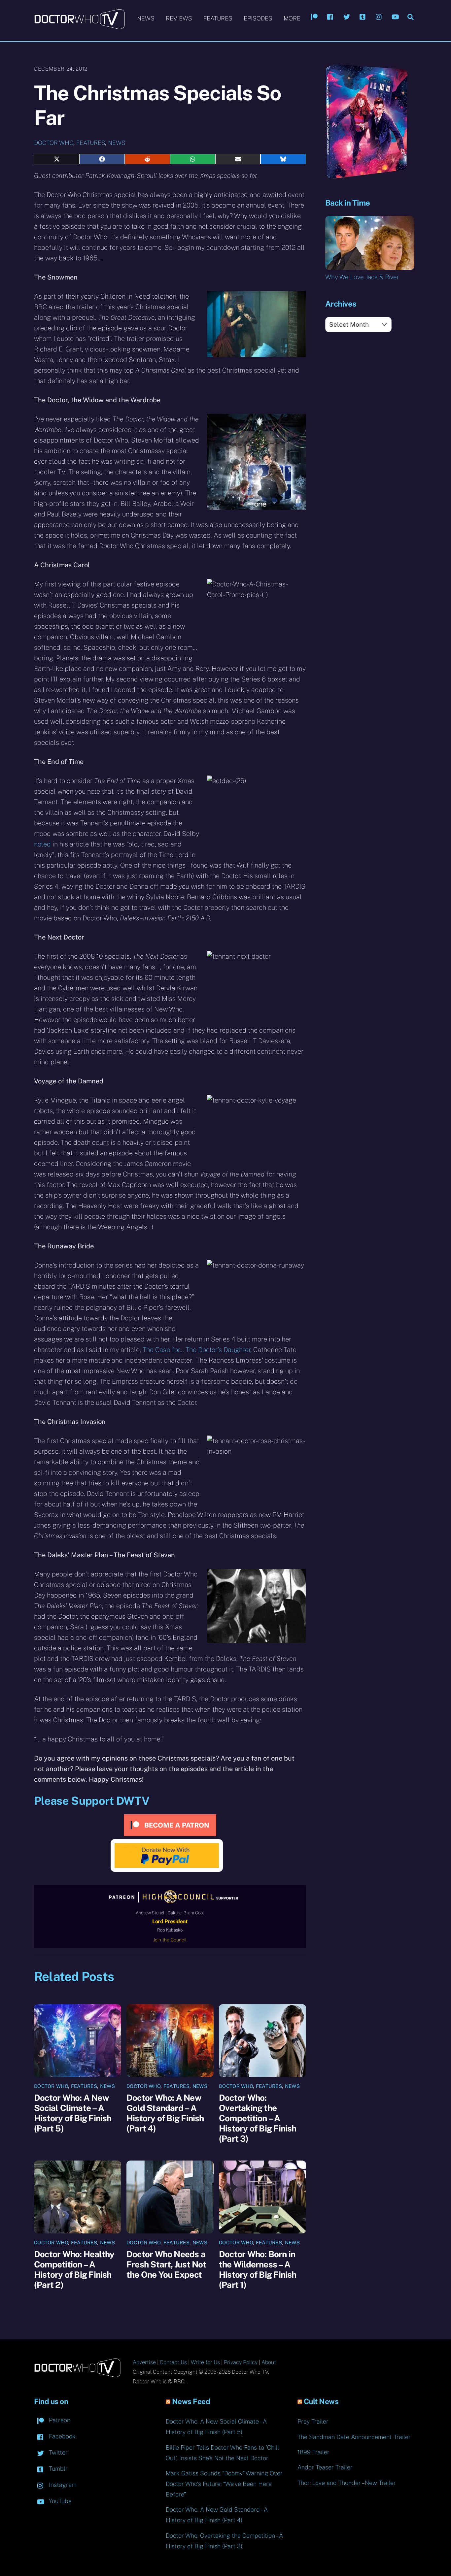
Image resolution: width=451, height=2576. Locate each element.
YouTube (59, 2501)
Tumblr (57, 2469)
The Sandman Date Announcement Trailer (354, 2437)
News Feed (191, 2401)
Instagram (62, 2485)
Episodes (258, 18)
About (269, 2362)
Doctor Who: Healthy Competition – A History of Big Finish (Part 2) (74, 2269)
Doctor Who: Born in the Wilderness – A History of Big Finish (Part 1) (258, 2269)
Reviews (179, 18)
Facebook (61, 2436)
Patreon (59, 2420)
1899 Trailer (313, 2452)
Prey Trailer (313, 2421)
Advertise (144, 2362)
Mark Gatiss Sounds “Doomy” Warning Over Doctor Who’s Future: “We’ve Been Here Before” (224, 2484)
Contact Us (173, 2362)
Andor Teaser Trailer (325, 2467)
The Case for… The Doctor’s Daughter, (197, 1350)
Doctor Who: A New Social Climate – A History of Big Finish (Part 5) (73, 2113)
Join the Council (170, 1940)
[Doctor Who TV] (79, 26)
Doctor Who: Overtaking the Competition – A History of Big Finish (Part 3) (258, 2118)
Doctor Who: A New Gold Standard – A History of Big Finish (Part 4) (165, 2113)
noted (42, 844)
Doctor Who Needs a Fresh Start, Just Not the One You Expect (166, 2264)
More (292, 18)
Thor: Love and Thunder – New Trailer (347, 2483)
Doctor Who (54, 143)
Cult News (321, 2401)
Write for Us (205, 2362)
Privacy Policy (241, 2362)
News (146, 18)
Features (218, 18)
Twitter (57, 2452)
